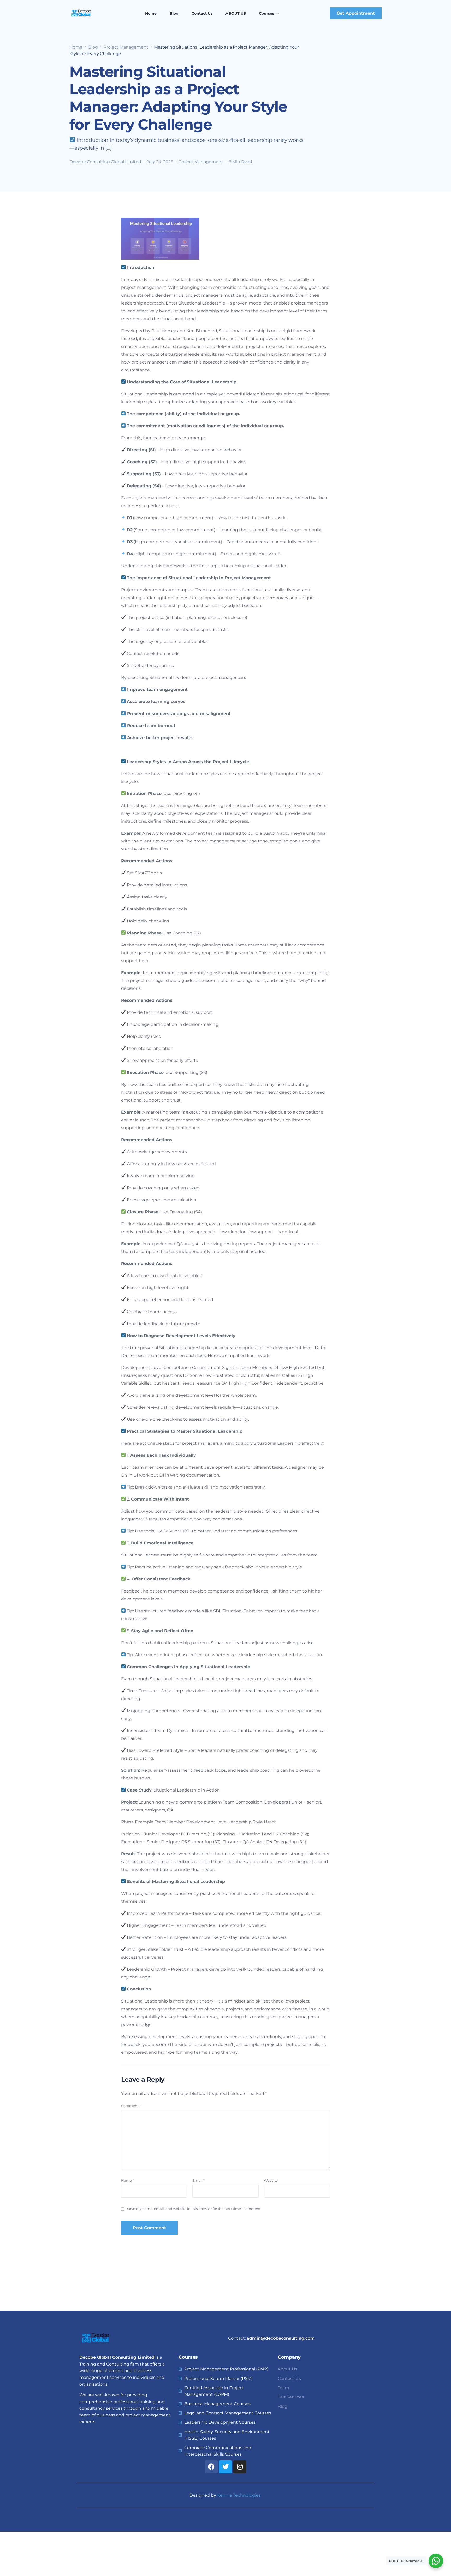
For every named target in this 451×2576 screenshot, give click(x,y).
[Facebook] (211, 2467)
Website (271, 2180)
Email (198, 2180)
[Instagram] (240, 2467)
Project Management (201, 162)
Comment (131, 2106)
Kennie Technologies (239, 2495)
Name (127, 2180)
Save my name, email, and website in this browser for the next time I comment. (194, 2209)
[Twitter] (225, 2467)
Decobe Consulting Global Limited (105, 162)
